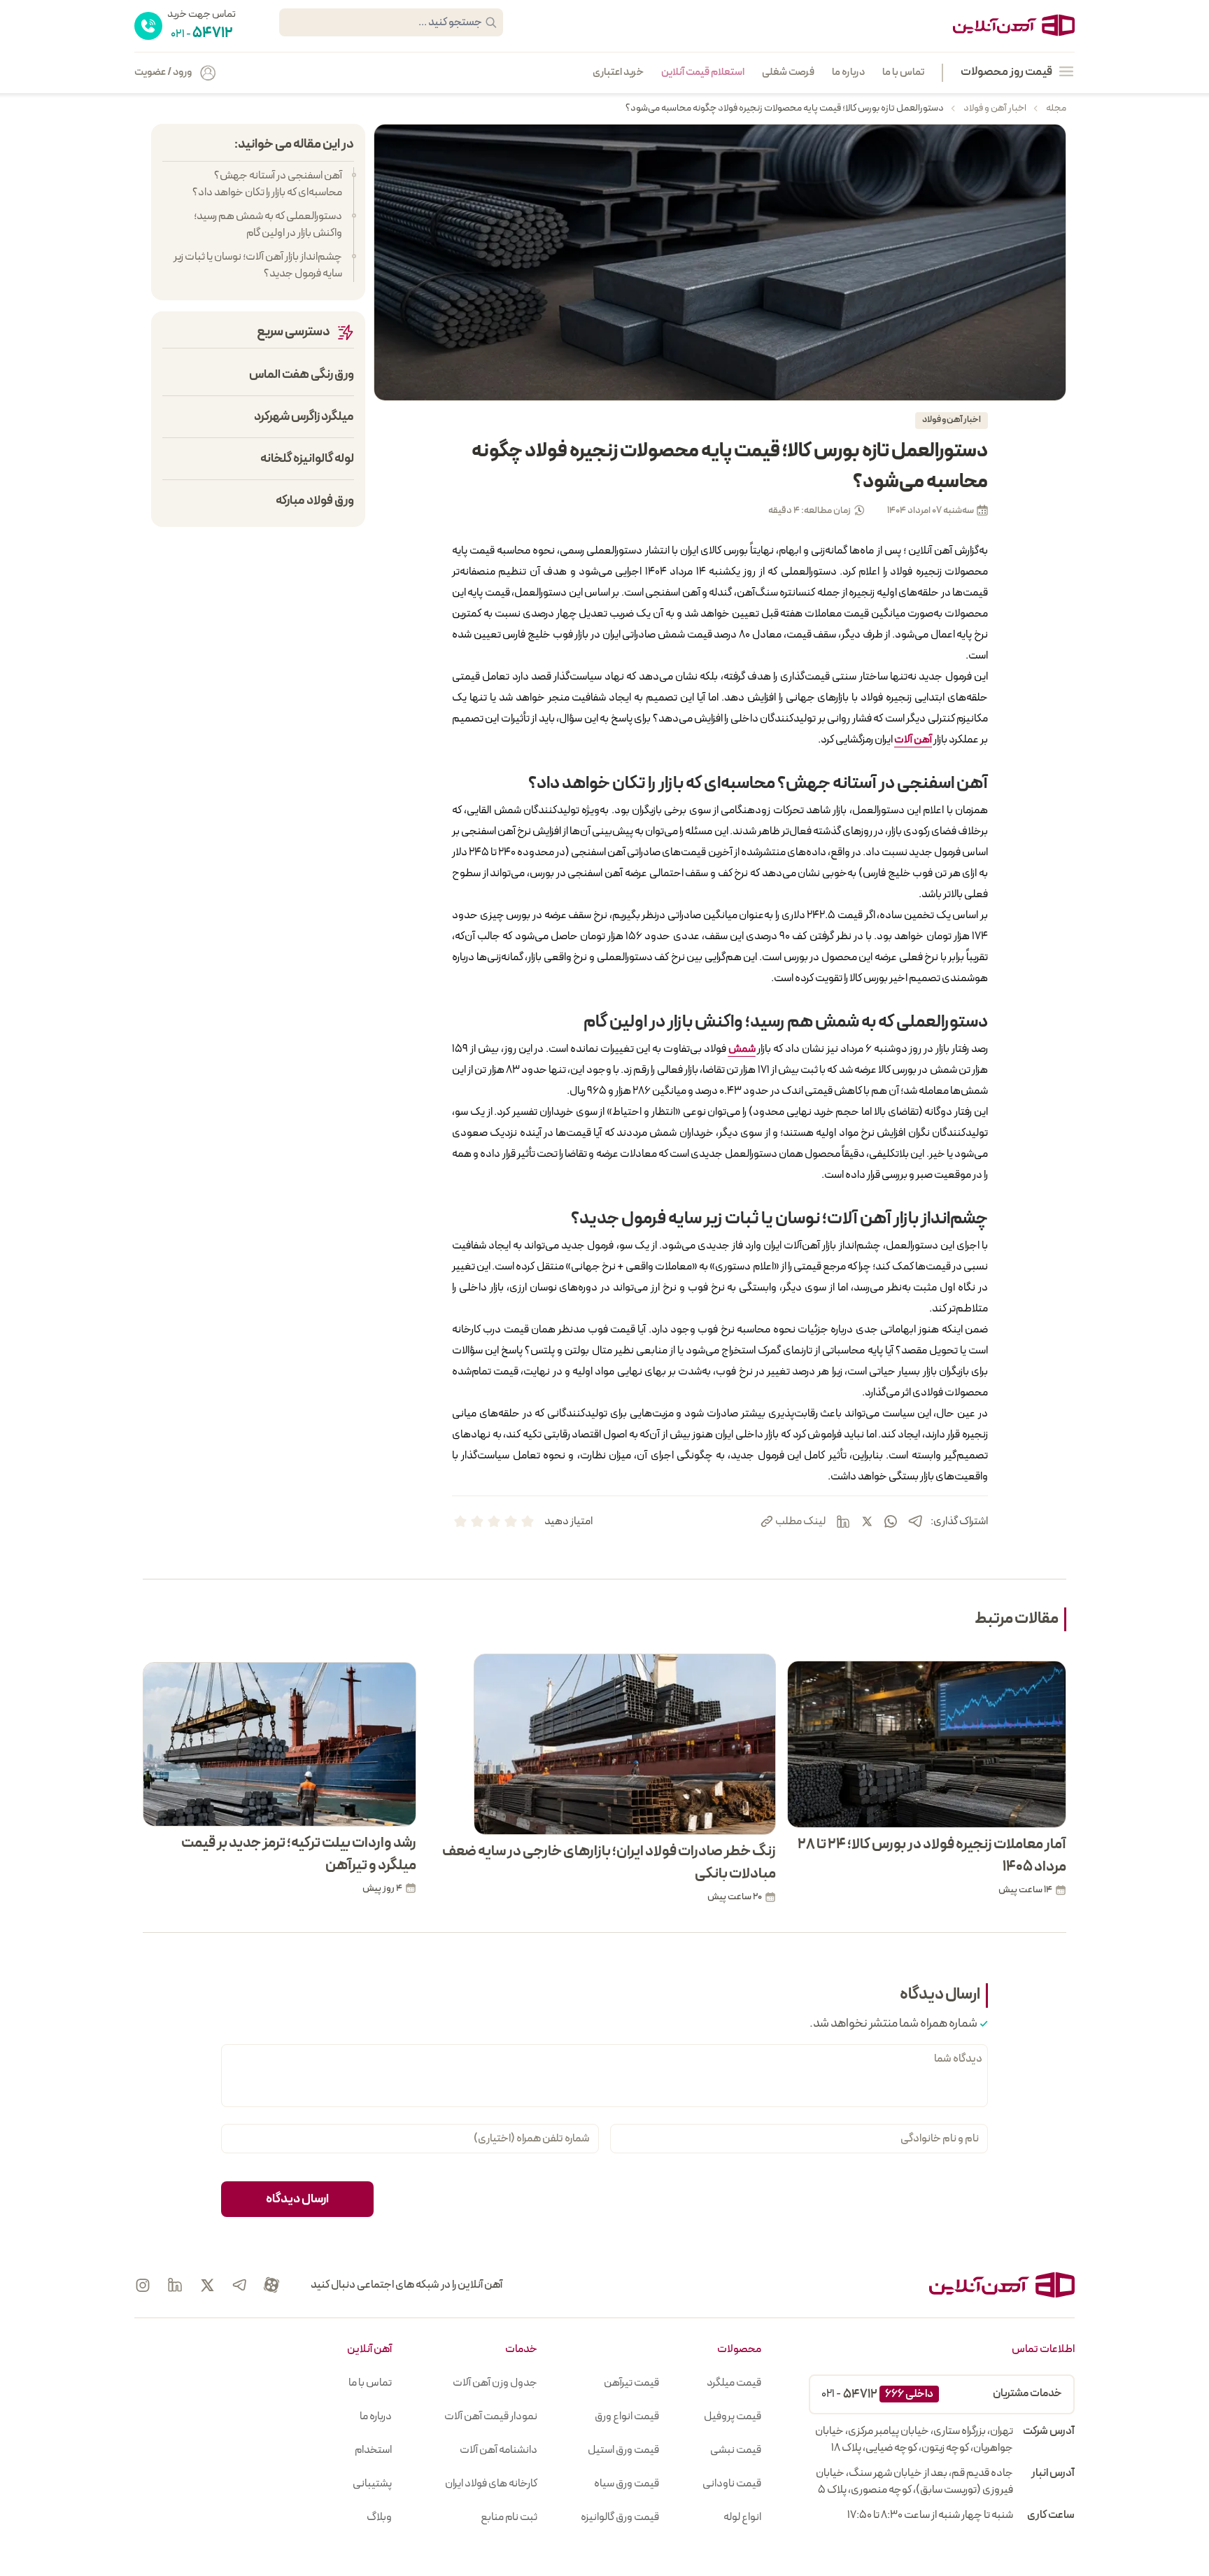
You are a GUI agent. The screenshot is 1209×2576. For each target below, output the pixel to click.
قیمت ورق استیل (623, 2450)
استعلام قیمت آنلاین (703, 73)
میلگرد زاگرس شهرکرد (304, 417)
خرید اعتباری (618, 73)
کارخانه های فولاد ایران (491, 2484)
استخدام (373, 2450)
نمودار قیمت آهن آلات (491, 2416)
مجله (1055, 108)
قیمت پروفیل (733, 2416)
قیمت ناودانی (732, 2484)
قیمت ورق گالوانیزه (620, 2517)
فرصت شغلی (788, 73)
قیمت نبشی (736, 2450)
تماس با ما (903, 73)
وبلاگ (379, 2517)
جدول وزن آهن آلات (495, 2383)
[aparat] (271, 2285)
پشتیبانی (372, 2484)
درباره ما (848, 73)
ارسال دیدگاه (297, 2199)
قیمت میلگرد (734, 2383)
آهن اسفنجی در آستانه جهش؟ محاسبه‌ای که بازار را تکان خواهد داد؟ (267, 184)
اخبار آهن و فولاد (994, 108)
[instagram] (143, 2285)
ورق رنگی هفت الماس (302, 375)
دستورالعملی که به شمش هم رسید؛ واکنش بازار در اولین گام (268, 225)
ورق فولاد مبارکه (315, 501)
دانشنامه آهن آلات (499, 2450)
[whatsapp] (891, 1521)
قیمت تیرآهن (631, 2383)
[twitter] (867, 1521)
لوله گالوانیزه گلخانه (307, 459)
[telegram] (915, 1521)
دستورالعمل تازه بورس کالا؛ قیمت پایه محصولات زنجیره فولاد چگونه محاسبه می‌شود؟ (785, 108)
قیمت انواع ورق (627, 2416)
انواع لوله (742, 2517)
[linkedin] (843, 1521)
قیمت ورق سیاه (627, 2484)
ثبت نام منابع (509, 2517)
